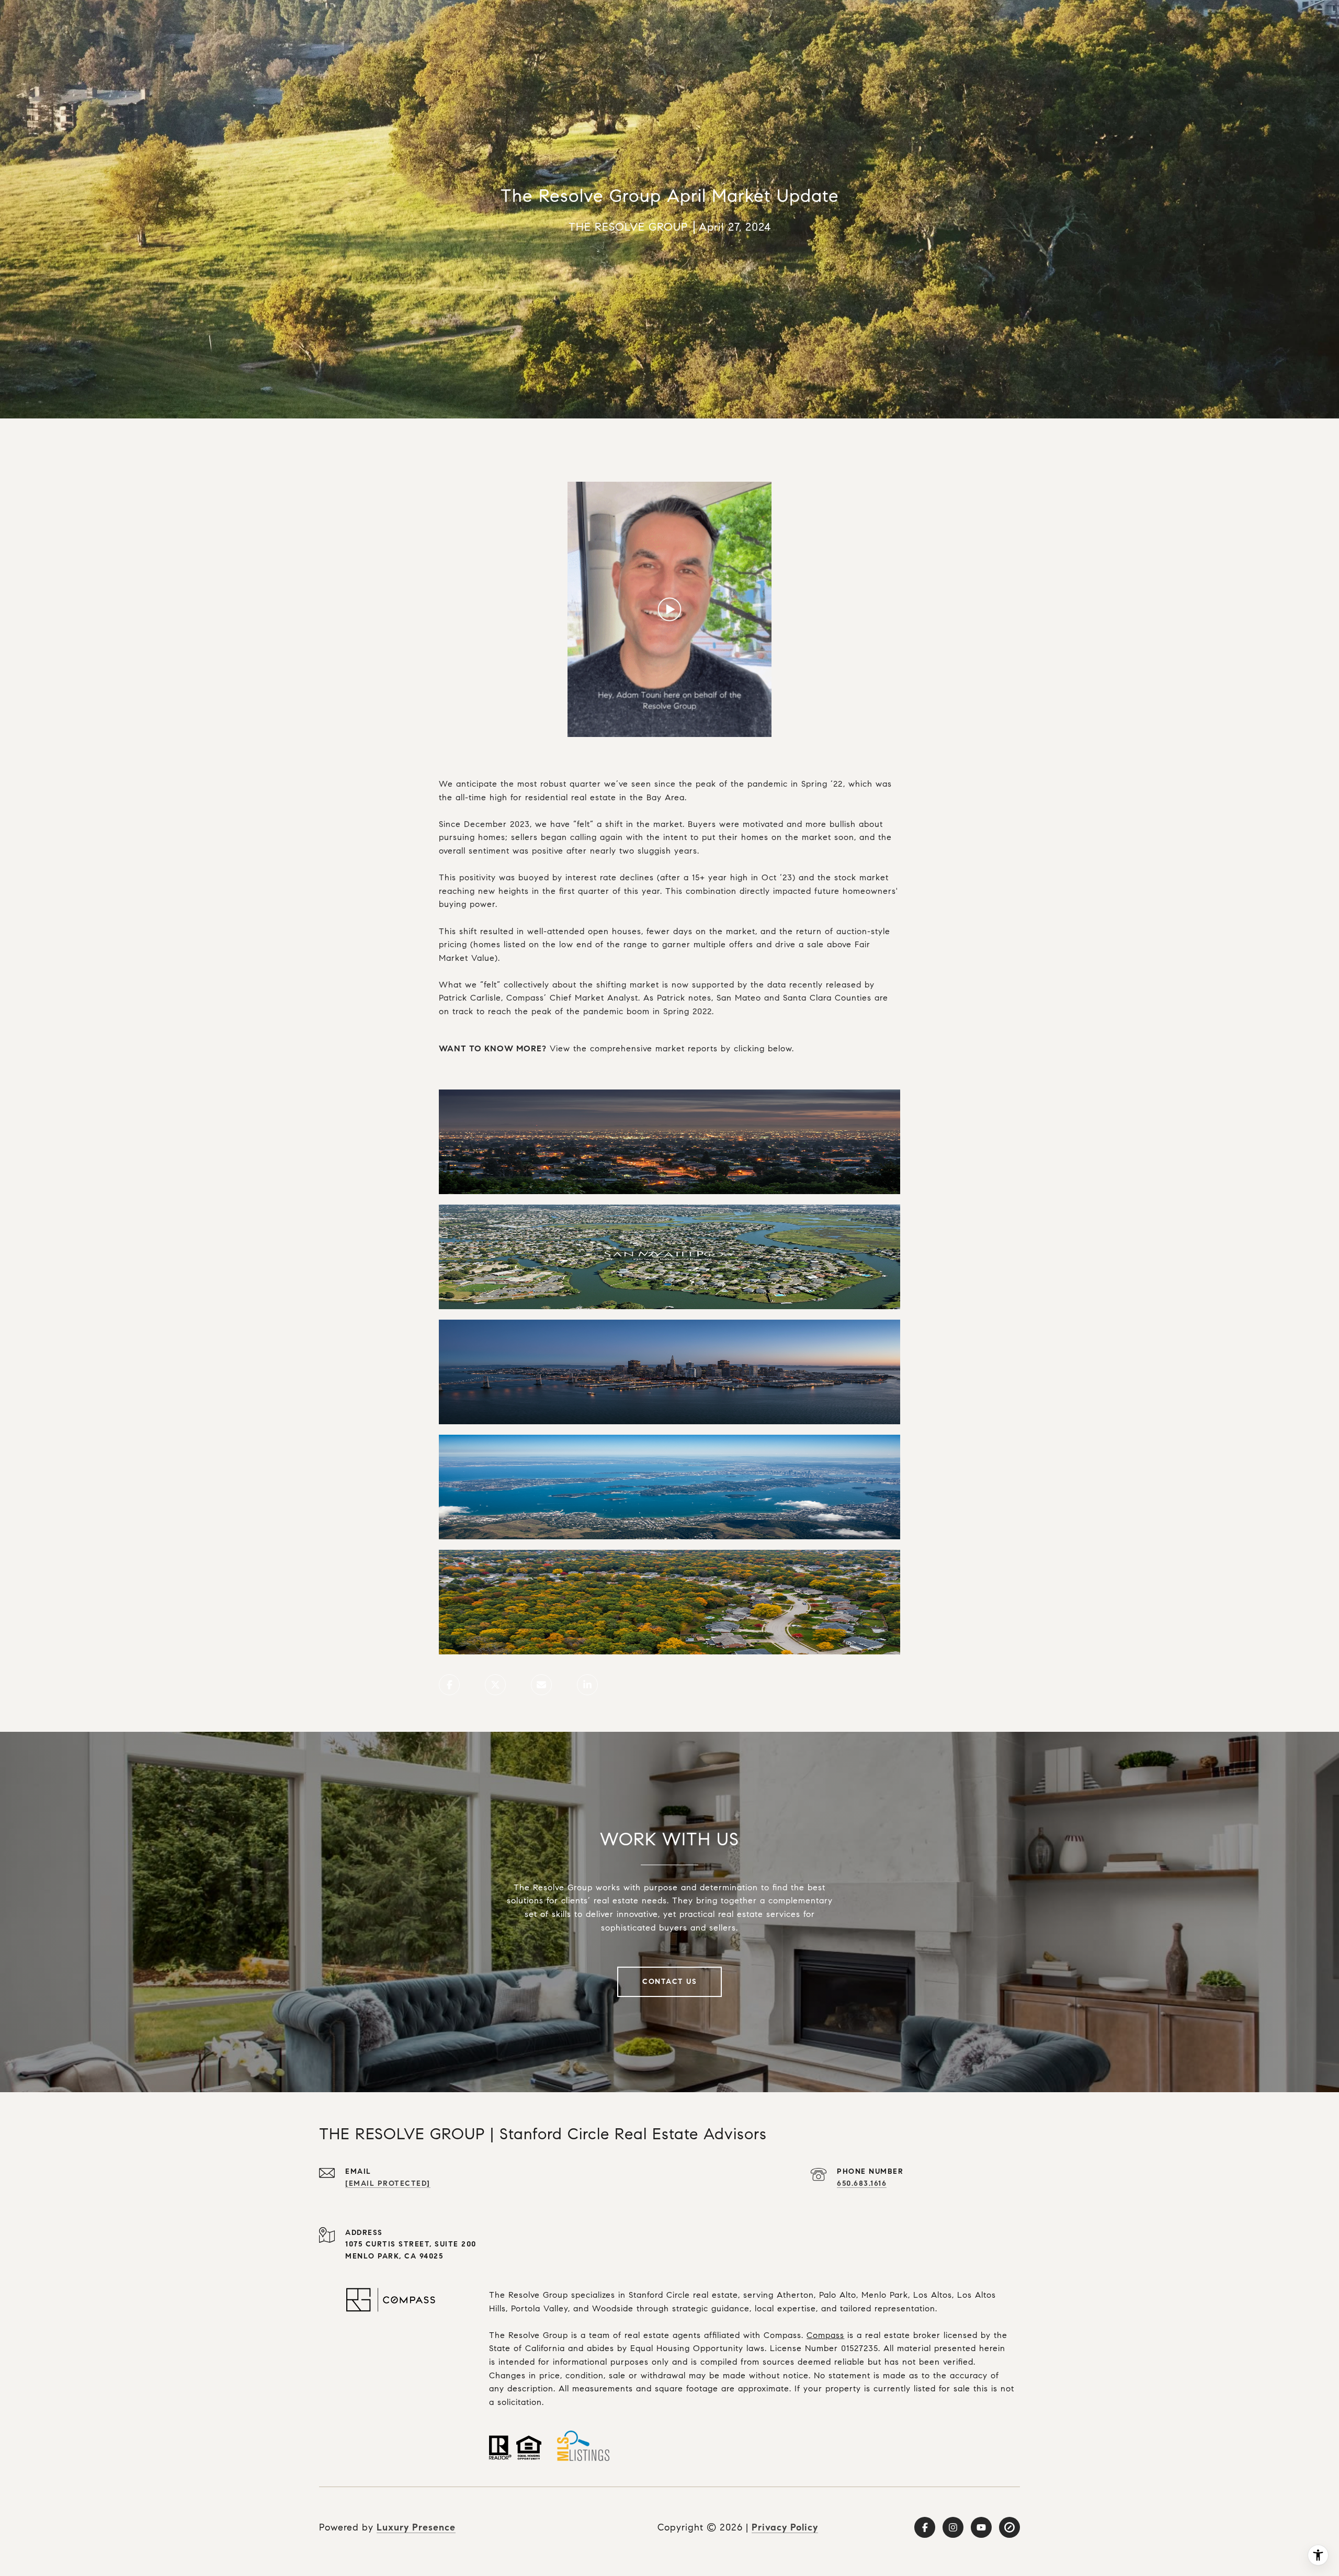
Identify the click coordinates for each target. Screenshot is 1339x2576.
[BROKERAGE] (1009, 2527)
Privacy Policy (785, 2527)
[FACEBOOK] (925, 2527)
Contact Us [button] (669, 1982)
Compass (825, 2335)
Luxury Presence (416, 2527)
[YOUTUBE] (981, 2527)
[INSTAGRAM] (953, 2527)
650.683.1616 (862, 2183)
